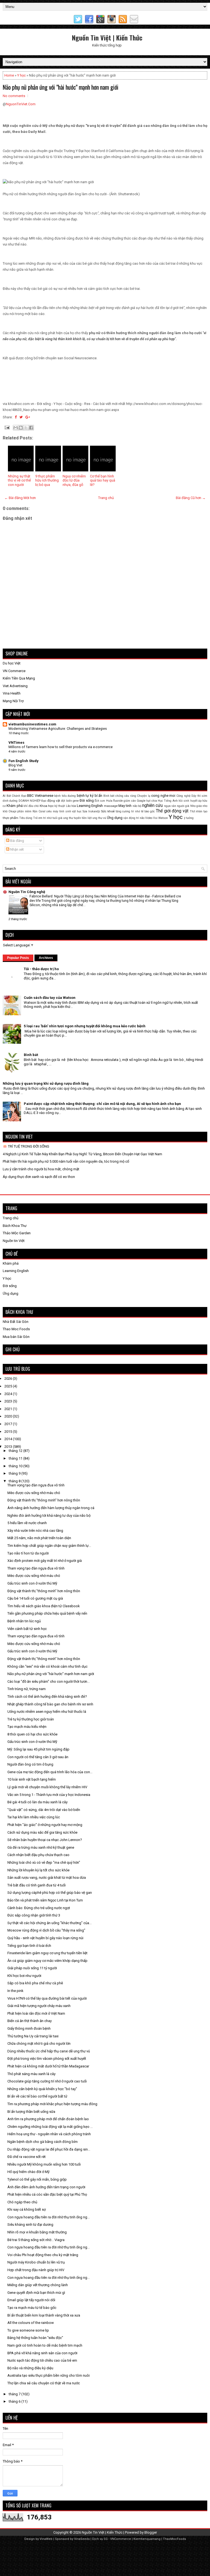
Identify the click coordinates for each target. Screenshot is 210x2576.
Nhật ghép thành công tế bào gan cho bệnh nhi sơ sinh (50, 1704)
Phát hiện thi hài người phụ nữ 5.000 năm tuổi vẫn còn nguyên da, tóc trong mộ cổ (66, 1161)
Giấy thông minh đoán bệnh (29, 2028)
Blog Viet (15, 765)
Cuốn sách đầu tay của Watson (50, 998)
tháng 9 (15, 1473)
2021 (9, 1409)
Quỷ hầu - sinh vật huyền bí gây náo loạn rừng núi (45, 1938)
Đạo (44, 801)
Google (141, 801)
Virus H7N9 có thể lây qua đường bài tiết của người (47, 1998)
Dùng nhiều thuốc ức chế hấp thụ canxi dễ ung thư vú (49, 2051)
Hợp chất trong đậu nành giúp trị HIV (36, 2270)
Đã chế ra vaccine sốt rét (27, 2157)
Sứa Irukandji (91, 811)
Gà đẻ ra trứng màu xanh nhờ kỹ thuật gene (41, 1847)
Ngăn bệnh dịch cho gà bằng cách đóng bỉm (43, 2142)
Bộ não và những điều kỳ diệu (30, 2368)
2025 (9, 1386)
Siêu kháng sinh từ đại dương (30, 2225)
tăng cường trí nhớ (128, 811)
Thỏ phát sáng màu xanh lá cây (31, 2074)
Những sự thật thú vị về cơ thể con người (19, 480)
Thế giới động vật (172, 811)
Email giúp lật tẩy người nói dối (31, 2300)
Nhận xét (17, 849)
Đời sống (87, 800)
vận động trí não (134, 818)
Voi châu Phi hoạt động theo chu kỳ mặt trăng (43, 2255)
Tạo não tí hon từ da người (28, 1553)
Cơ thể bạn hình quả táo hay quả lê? (103, 480)
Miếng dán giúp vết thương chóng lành (38, 2285)
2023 (9, 1401)
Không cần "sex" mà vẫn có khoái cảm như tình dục (47, 1666)
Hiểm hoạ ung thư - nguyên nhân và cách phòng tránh (49, 2134)
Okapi (12, 811)
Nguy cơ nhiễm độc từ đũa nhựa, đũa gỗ (74, 480)
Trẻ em (38, 818)
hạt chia (151, 801)
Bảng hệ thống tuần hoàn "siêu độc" (35, 2338)
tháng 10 (16, 1466)
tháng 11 (16, 1458)
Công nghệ (183, 796)
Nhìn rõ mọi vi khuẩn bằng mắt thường (37, 2232)
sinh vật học (73, 811)
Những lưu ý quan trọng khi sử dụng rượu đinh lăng (46, 1083)
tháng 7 (15, 2394)
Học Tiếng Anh (168, 801)
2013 (9, 1447)
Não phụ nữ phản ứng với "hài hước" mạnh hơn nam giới (61, 87)
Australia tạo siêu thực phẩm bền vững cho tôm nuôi (49, 2375)
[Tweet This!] (21, 417)
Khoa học (47, 806)
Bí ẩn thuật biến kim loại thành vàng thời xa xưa (44, 2315)
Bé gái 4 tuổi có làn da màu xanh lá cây (37, 1802)
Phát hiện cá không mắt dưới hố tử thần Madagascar (48, 2066)
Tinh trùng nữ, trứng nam (27, 1689)
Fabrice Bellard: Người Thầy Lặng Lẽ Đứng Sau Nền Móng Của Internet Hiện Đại (90, 896)
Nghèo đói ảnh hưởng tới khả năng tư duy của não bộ (49, 1515)
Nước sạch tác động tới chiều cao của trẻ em (42, 2360)
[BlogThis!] (21, 428)
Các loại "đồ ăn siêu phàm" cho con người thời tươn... (49, 1681)
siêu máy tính (55, 811)
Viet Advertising (15, 686)
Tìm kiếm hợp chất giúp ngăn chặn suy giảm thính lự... (49, 1546)
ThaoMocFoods (174, 2539)
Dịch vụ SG (100, 2539)
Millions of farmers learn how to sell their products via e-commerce (61, 747)
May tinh (125, 806)
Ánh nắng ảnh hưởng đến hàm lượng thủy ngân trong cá (51, 1508)
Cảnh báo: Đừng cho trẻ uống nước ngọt (39, 1908)
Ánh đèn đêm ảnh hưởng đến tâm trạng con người (46, 2187)
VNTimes (16, 743)
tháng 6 (15, 2401)
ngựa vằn (170, 806)
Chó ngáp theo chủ (22, 2202)
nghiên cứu (152, 806)
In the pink (15, 1991)
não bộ (137, 806)
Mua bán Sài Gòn (16, 1337)
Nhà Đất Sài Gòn (16, 1322)
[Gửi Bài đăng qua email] (7, 427)
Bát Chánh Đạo (16, 796)
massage (111, 806)
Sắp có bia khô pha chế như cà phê (35, 1983)
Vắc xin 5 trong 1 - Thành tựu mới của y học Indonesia (49, 1795)
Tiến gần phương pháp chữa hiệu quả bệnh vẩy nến (47, 1613)
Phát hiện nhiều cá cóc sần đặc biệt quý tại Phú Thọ (47, 2194)
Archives (46, 958)
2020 (9, 1416)
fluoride (118, 801)
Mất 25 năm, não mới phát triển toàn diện (39, 1538)
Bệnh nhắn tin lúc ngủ (24, 1621)
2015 (9, 1432)
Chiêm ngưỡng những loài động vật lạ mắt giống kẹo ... (50, 2127)
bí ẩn (99, 796)
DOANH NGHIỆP (30, 801)
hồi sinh (184, 801)
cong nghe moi (163, 796)
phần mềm (24, 811)
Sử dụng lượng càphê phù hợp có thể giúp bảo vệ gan (50, 1893)
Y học (21, 75)
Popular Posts (18, 958)
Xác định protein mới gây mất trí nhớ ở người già (45, 1561)
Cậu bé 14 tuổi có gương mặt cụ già (35, 1598)
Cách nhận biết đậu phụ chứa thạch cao (38, 1855)
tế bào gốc (148, 811)
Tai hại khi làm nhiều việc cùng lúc (34, 1817)
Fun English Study (24, 761)
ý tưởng (189, 818)
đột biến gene (70, 801)
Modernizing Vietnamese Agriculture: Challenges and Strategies (58, 729)
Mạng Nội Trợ (13, 701)
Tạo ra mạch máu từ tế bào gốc (32, 2308)
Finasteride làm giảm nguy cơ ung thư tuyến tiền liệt (47, 1953)
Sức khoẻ (108, 811)
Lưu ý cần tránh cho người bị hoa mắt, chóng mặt (41, 1169)
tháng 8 (15, 1481)
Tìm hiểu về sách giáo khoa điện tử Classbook (44, 1606)
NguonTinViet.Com (21, 104)
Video (149, 818)
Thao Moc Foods (16, 1329)
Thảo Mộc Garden (17, 1233)
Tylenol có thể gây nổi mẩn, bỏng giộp (37, 2179)
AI (4, 796)
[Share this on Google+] (28, 417)
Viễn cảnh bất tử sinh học (27, 1629)
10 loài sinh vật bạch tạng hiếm (32, 1779)
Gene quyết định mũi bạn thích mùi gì (36, 2293)
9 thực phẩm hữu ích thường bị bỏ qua (47, 480)
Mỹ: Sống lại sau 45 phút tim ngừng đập (38, 1749)
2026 (9, 1379)
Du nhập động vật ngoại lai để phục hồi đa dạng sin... (49, 2149)
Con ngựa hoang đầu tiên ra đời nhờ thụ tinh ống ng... (49, 2217)
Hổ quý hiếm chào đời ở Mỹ (28, 2172)
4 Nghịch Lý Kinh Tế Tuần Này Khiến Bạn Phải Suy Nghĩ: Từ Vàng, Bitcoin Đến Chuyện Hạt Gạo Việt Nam (82, 1154)
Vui (155, 818)
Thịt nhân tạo (199, 811)
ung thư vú (99, 818)
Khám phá (14, 806)
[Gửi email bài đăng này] (16, 428)
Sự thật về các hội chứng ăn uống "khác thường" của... (49, 1923)
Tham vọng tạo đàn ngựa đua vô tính (36, 1485)
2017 (9, 1424)
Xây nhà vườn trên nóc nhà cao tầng (35, 1531)
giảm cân (130, 801)
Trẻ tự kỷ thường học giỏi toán (31, 1719)
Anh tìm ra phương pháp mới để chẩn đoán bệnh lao (48, 2119)
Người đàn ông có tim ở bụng (30, 1764)
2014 (9, 1439)
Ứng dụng (115, 818)
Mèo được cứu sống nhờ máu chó (34, 1493)
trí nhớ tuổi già (53, 818)
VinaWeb (46, 2539)
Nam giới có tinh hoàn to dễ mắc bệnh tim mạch (45, 2345)
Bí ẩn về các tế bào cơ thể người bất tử (37, 2096)
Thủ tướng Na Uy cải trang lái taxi (33, 2036)
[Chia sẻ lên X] (26, 428)
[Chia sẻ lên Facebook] (31, 428)
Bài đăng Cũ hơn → (191, 498)
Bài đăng (17, 841)
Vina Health (12, 693)
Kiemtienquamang (147, 2539)
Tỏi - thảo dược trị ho (41, 969)
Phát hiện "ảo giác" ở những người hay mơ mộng (45, 1825)
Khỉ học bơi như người (24, 1976)
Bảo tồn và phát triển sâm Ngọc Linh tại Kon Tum (45, 1900)
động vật (54, 801)
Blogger (151, 2532)
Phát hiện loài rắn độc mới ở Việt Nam (36, 2013)
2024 (9, 1394)
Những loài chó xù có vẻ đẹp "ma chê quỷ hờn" (44, 1862)
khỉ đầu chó (31, 806)
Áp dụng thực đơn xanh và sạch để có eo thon (39, 1177)
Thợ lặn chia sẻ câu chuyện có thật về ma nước (44, 2383)
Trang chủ (106, 498)
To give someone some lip (28, 2330)
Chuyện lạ (144, 796)
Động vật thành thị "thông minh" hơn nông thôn (44, 1500)
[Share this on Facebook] (16, 417)
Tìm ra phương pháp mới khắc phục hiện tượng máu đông (52, 2104)
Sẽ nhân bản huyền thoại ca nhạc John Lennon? (45, 1840)
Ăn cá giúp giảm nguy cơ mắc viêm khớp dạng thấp (47, 1961)
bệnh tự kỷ (85, 796)
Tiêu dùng (26, 818)
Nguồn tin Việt (14, 1241)
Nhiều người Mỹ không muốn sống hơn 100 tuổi (44, 2164)
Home (9, 75)
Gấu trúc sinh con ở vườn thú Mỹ (32, 1583)
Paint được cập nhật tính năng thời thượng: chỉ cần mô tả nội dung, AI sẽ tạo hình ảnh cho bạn (102, 1104)
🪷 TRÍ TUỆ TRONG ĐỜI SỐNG (26, 1146)
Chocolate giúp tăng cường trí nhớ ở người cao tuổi (47, 2081)
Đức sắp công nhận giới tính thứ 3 (34, 1915)
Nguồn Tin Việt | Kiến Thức (107, 37)
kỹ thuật (60, 806)
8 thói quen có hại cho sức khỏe (32, 1734)
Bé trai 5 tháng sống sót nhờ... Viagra (36, 2240)
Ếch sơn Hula (103, 801)
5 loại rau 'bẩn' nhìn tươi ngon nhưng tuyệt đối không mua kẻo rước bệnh (85, 1026)
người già (183, 806)
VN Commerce (14, 671)
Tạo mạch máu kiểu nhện (27, 1727)
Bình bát (109, 796)
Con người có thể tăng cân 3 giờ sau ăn (38, 1757)
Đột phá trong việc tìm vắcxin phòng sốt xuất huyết (47, 2059)
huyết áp (196, 801)
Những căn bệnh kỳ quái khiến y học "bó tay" (42, 2089)
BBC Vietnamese (40, 796)
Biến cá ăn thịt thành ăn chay (30, 2021)
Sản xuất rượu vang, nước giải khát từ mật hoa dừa (47, 1878)
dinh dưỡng (10, 801)
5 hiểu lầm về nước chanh (27, 1523)
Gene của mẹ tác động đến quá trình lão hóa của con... (50, 1772)
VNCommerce (121, 2539)
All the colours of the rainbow (31, 2323)
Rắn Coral (39, 811)
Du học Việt (12, 663)
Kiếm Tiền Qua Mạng (19, 678)
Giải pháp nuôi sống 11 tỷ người (32, 1968)
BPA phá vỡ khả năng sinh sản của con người (42, 2353)
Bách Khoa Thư (15, 1226)
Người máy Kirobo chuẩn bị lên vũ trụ (36, 2262)
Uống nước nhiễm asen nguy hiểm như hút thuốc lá (47, 1712)
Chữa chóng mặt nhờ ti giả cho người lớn (39, 2043)
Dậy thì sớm (199, 796)
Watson (163, 818)
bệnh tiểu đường (65, 796)
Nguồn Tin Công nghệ (27, 892)
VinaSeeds (82, 2539)
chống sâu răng (126, 796)
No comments (14, 96)
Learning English (90, 806)
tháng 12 (16, 1451)
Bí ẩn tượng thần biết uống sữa (31, 2112)
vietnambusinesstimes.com (32, 724)
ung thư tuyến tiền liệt (77, 818)
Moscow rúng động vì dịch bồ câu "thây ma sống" (46, 1930)
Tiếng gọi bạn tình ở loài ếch (29, 1946)
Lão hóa (71, 806)
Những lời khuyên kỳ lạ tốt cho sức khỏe (38, 1870)
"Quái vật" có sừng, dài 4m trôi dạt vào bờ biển (44, 1810)
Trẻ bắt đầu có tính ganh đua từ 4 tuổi (37, 1885)
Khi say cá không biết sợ (27, 2209)
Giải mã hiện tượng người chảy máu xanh (39, 2006)
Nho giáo (196, 806)
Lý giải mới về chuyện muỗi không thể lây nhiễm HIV (47, 1787)
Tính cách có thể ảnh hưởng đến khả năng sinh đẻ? (47, 1697)
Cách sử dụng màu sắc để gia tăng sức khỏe (42, 1832)
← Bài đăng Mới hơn (20, 498)
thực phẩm (11, 818)
